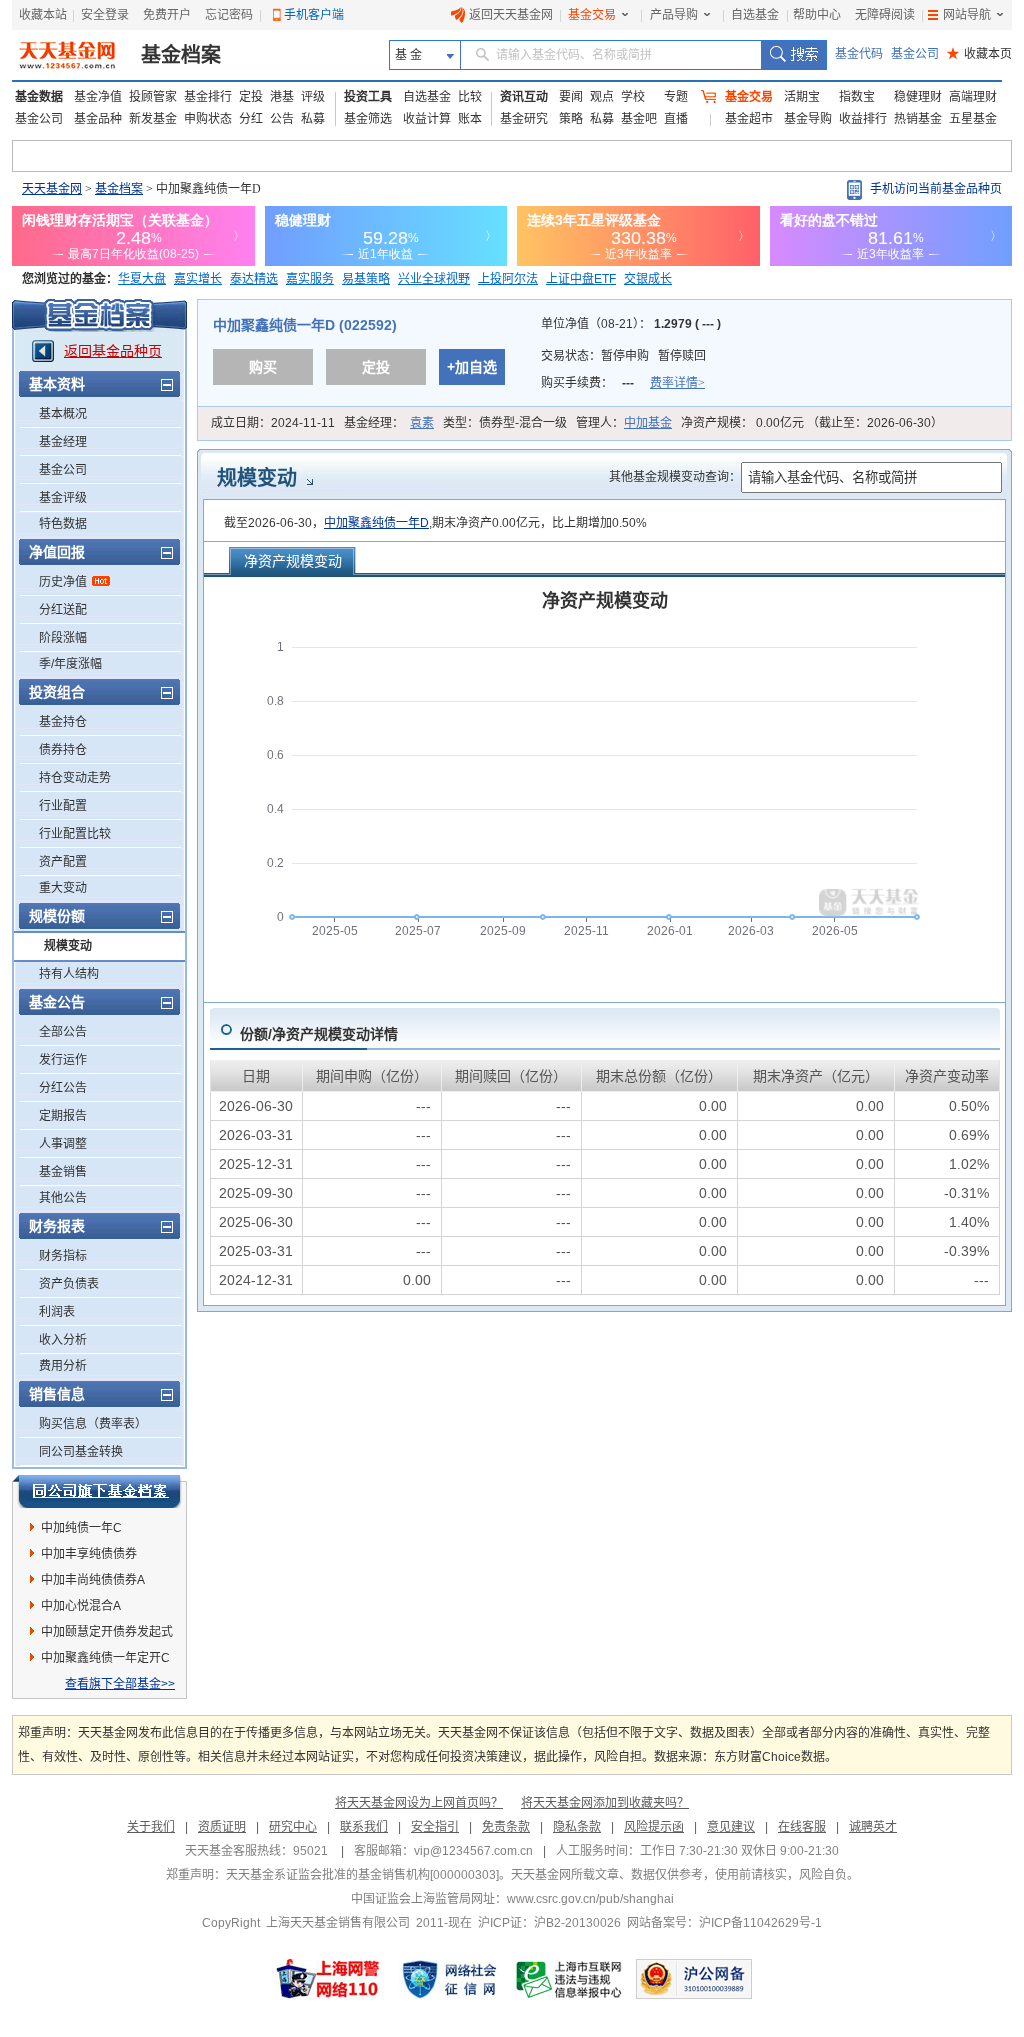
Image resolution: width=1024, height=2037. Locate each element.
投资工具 (368, 97)
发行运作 (63, 1060)
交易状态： (623, 356)
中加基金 (648, 423)
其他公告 (63, 1198)
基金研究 (524, 119)
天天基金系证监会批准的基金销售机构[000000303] (362, 1875)
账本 (470, 119)
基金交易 (592, 15)
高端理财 (973, 97)
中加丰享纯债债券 (89, 1554)
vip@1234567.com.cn (473, 1851)
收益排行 (863, 119)
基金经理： (389, 423)
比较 (470, 97)
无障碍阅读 (885, 15)
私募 (313, 119)
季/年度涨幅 (70, 664)
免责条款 (506, 1827)
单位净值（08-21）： (631, 324)
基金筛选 (368, 119)
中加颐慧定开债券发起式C (107, 1635)
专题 (676, 97)
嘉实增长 (198, 279)
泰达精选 (254, 279)
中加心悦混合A (81, 1606)
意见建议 (731, 1827)
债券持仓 (63, 750)
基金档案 (181, 55)
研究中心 (293, 1827)
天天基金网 (52, 189)
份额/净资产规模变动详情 (319, 1034)
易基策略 (366, 279)
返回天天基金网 (511, 15)
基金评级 (63, 498)
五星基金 (973, 119)
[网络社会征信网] (449, 1979)
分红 (251, 119)
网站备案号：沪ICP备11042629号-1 (724, 1923)
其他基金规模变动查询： (675, 477)
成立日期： (273, 423)
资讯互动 (524, 97)
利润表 (57, 1312)
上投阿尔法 (508, 279)
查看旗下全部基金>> (120, 1684)
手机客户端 (314, 15)
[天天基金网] (69, 55)
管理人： (624, 423)
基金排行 (208, 97)
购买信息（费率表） (93, 1424)
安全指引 (435, 1827)
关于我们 (151, 1827)
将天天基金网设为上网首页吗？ (419, 1803)
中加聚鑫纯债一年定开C (105, 1658)
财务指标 (63, 1256)
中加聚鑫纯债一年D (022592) (305, 325)
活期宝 (802, 97)
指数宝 (857, 97)
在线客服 (802, 1827)
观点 (602, 97)
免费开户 (167, 15)
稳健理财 (918, 97)
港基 (282, 97)
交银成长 (648, 279)
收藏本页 (979, 54)
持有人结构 (69, 974)
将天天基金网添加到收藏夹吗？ (605, 1803)
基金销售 (63, 1172)
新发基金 (153, 119)
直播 (676, 119)
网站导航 (967, 15)
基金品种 (98, 119)
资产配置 (63, 862)
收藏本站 (43, 15)
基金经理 (63, 442)
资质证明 (222, 1827)
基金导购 (808, 119)
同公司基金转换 (81, 1452)
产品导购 (674, 15)
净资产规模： (812, 423)
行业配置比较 (75, 834)
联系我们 (364, 1827)
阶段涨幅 (63, 638)
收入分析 (63, 1340)
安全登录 (105, 15)
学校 (633, 97)
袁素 (422, 423)
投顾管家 (153, 97)
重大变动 (63, 888)
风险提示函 (654, 1827)
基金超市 (749, 119)
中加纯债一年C (81, 1528)
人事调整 (63, 1144)
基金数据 (39, 97)
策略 (571, 119)
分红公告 (63, 1088)
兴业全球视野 (434, 279)
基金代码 (859, 54)
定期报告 (63, 1116)
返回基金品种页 (113, 351)
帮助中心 (817, 15)
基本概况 (63, 414)
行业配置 (63, 806)
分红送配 (63, 610)
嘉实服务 (310, 279)
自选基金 (755, 15)
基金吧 (639, 119)
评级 (313, 97)
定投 (251, 97)
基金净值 (98, 97)
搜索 (793, 55)
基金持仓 (63, 722)
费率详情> (677, 383)
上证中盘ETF (581, 279)
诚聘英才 (873, 1827)
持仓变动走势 (75, 778)
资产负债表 (69, 1284)
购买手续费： (623, 383)
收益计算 (427, 119)
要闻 (571, 97)
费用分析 (63, 1366)
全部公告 (63, 1032)
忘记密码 (229, 15)
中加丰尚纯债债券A (93, 1580)
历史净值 (63, 582)
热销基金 (918, 119)
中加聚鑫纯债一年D (376, 523)
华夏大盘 (142, 279)
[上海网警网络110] (328, 1979)
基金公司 (915, 54)
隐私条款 (577, 1827)
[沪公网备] (694, 1979)
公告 (282, 119)
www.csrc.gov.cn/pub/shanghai (590, 1899)
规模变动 (68, 946)
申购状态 (208, 119)
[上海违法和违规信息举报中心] (570, 1979)
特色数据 (63, 524)
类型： (505, 423)
